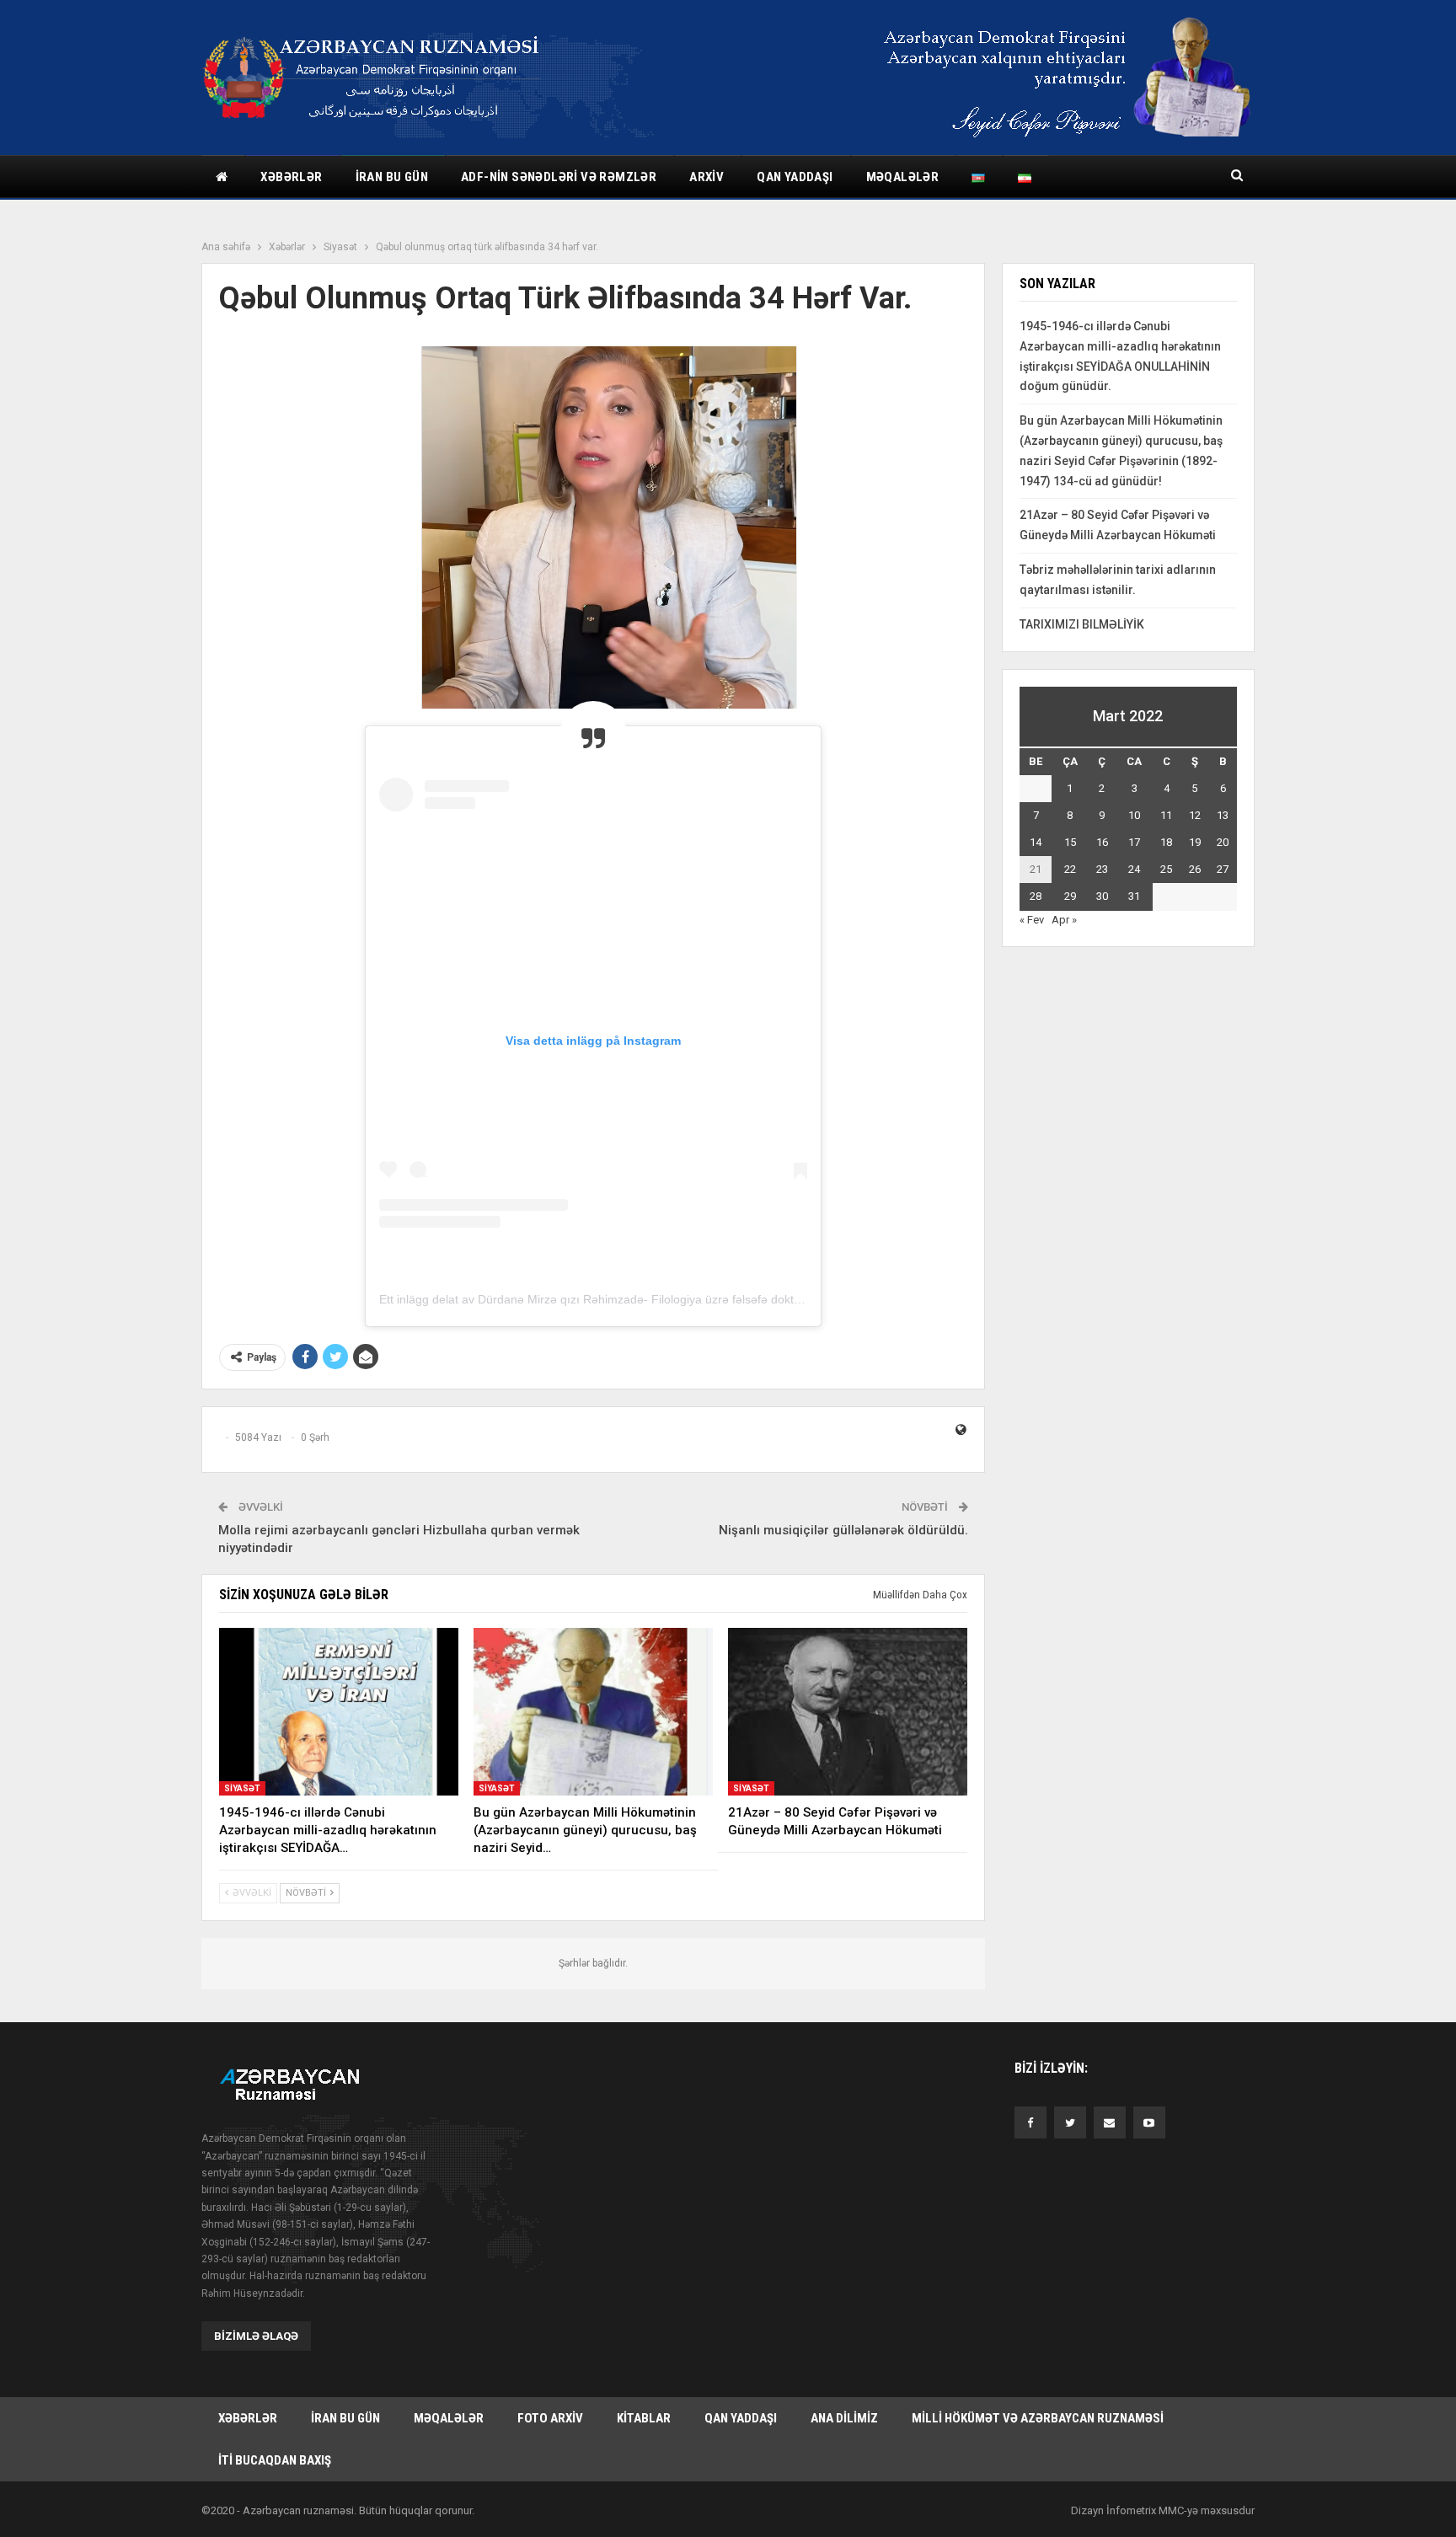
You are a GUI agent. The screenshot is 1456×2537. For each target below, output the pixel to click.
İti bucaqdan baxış (275, 2460)
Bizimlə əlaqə (256, 2336)
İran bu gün (392, 177)
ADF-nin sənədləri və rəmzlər (559, 177)
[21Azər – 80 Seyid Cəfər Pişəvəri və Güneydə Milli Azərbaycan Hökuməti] (848, 1712)
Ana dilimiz (844, 2418)
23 (1102, 869)
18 (1166, 842)
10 (1134, 815)
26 (1195, 869)
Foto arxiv (550, 2418)
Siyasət (242, 1788)
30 (1102, 896)
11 (1166, 815)
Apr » (1064, 920)
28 (1036, 896)
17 (1134, 842)
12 (1195, 815)
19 (1195, 842)
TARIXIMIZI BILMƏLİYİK (1082, 624)
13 (1223, 815)
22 (1070, 869)
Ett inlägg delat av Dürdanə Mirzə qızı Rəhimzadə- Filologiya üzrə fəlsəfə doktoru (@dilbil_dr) (628, 1299)
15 (1070, 842)
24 (1134, 869)
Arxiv (707, 177)
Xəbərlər (291, 177)
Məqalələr (903, 177)
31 (1134, 896)
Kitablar (644, 2418)
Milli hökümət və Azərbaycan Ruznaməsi (1038, 2418)
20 (1223, 842)
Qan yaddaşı (795, 177)
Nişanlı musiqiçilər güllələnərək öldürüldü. (843, 1530)
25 (1166, 869)
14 (1036, 842)
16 (1102, 842)
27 (1223, 869)
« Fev (1032, 920)
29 (1070, 896)
